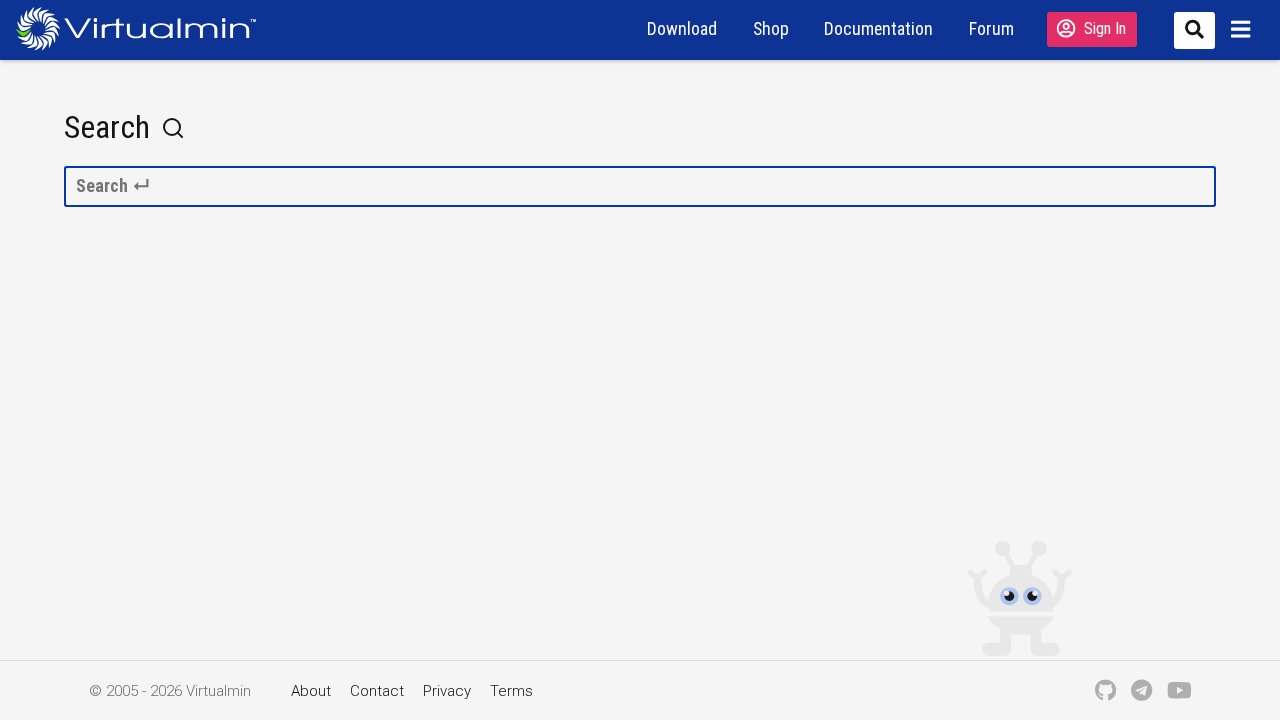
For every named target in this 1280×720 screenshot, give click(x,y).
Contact (377, 691)
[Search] (1191, 29)
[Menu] (1243, 29)
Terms (511, 691)
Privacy (447, 691)
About (311, 691)
